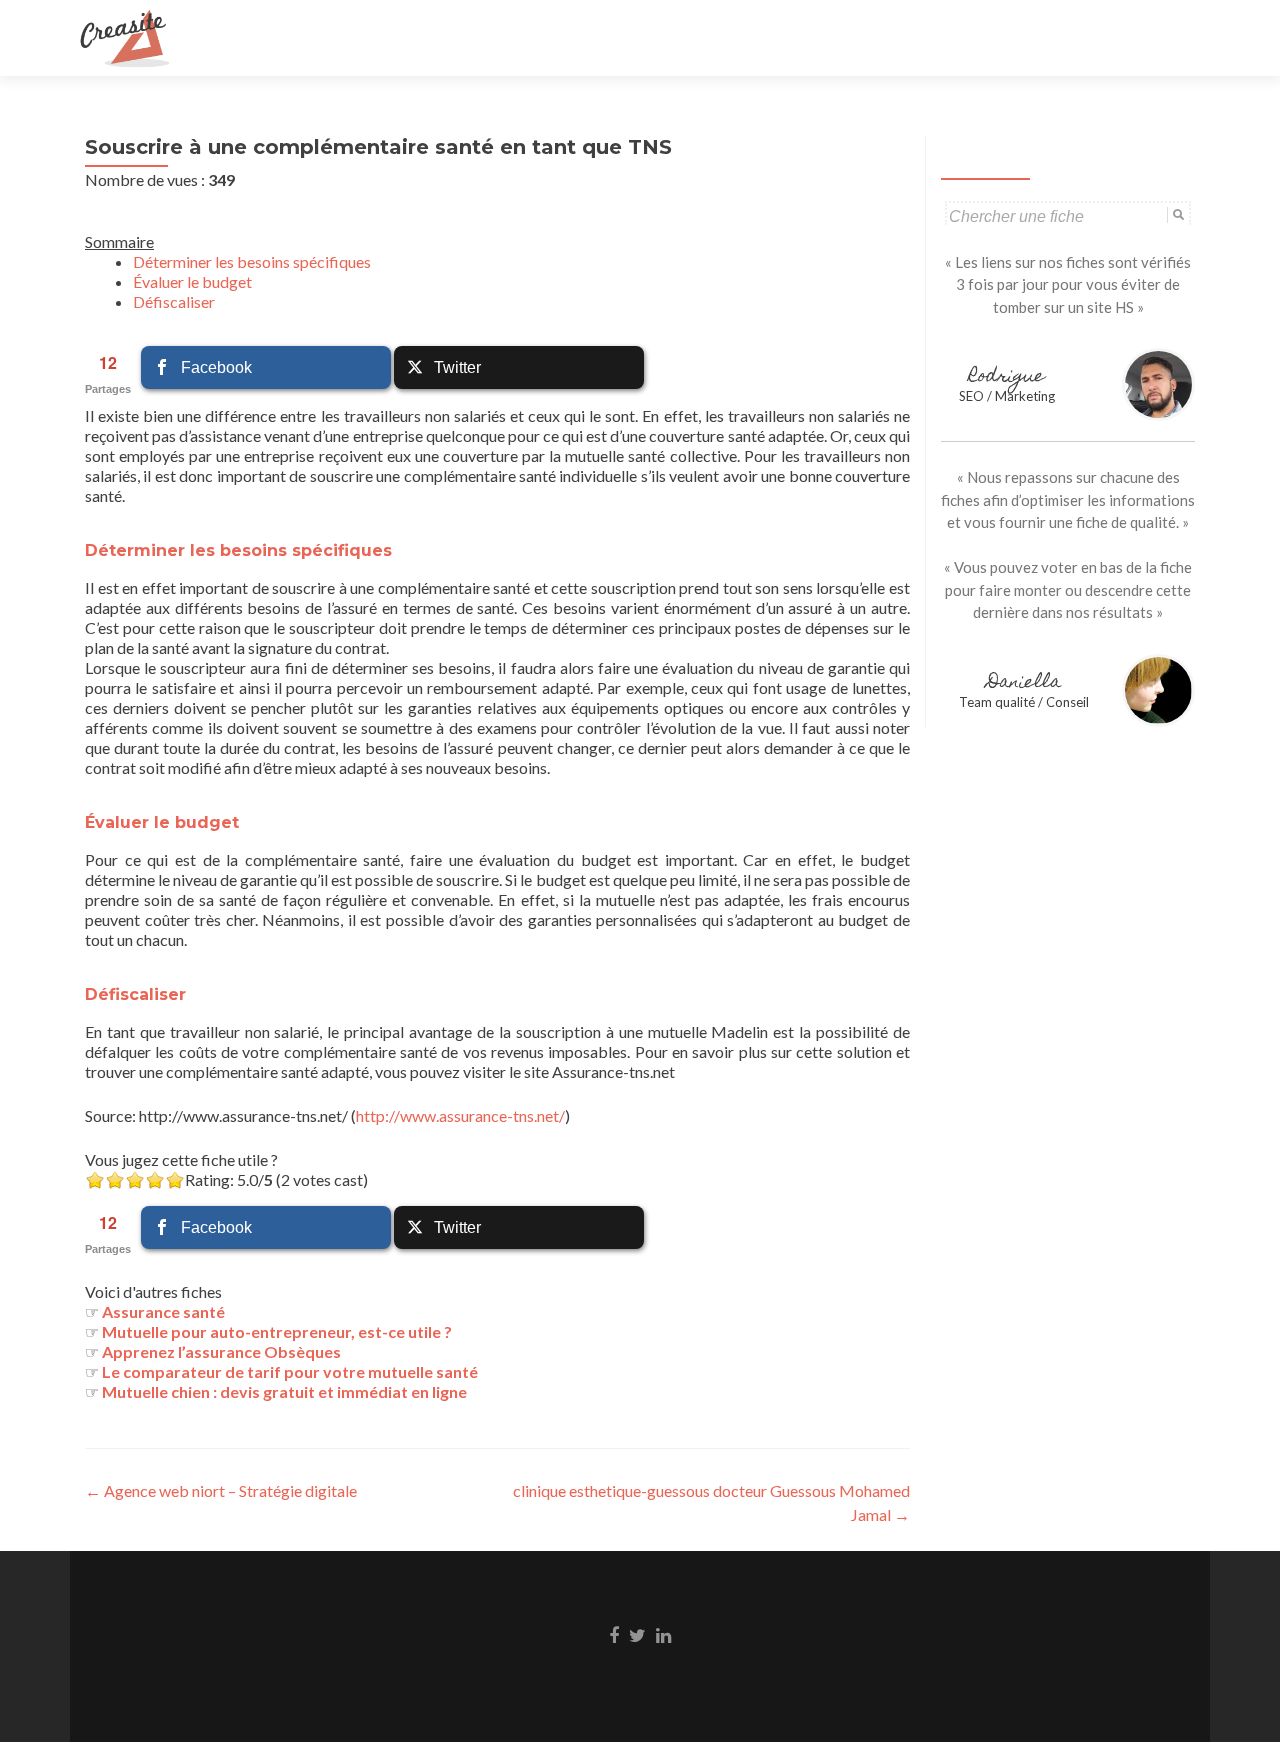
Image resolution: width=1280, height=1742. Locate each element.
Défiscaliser (174, 301)
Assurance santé (163, 1311)
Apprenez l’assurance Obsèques (221, 1351)
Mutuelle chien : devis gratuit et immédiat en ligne (284, 1391)
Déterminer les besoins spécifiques (252, 261)
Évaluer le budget (192, 281)
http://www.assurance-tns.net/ (460, 1115)
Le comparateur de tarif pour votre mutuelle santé (290, 1371)
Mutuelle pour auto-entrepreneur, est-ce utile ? (277, 1331)
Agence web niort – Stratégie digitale (221, 1490)
